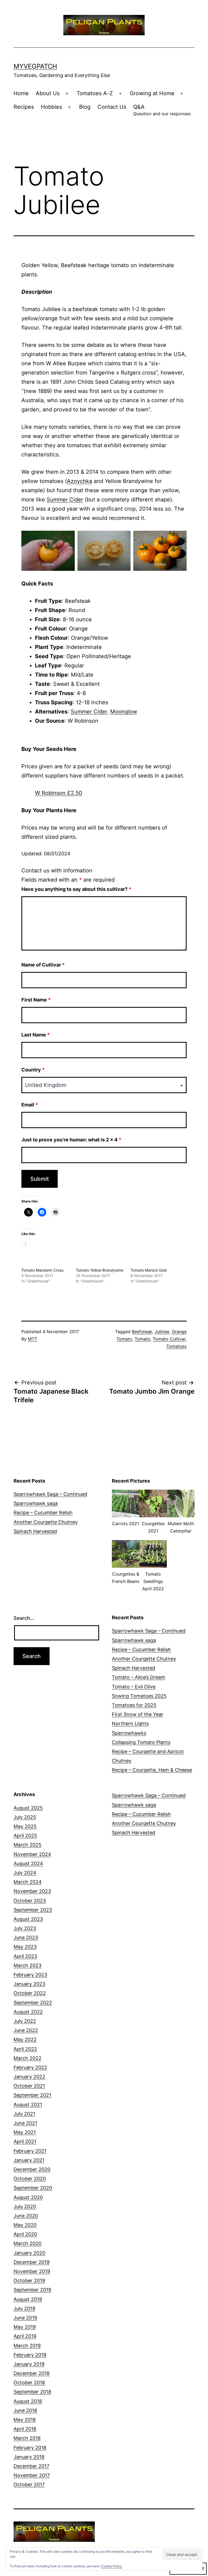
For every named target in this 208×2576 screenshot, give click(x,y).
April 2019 (25, 2336)
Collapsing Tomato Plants (141, 1742)
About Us (48, 93)
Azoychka (79, 481)
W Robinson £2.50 (59, 793)
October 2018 (29, 2383)
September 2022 (33, 2003)
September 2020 (33, 2188)
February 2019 (30, 2355)
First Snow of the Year (138, 1714)
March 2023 (27, 1965)
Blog (85, 107)
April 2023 (25, 1956)
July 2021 (24, 2114)
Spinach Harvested (35, 1531)
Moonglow (124, 712)
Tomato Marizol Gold (149, 1270)
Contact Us (112, 107)
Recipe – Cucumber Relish (43, 1513)
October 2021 (29, 2086)
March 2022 (27, 2058)
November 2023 (32, 1891)
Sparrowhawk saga (36, 1503)
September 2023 (33, 1910)
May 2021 (25, 2132)
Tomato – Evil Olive (134, 1687)
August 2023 (28, 1919)
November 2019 (32, 2271)
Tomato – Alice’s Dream (139, 1677)
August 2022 (28, 2012)
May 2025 (25, 1826)
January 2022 (29, 2077)
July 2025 (25, 1817)
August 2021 (28, 2105)
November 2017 (32, 2475)
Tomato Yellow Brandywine (100, 1270)
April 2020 (25, 2234)
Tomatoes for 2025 (134, 1705)
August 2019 (28, 2299)
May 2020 (25, 2225)
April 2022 (25, 2049)
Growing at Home (152, 93)
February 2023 (30, 1975)
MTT (32, 1339)
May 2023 (25, 1947)
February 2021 (30, 2151)
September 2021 (32, 2095)
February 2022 (30, 2067)
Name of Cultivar (43, 965)
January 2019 (29, 2364)
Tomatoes (176, 1346)
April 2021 (25, 2141)
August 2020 (28, 2197)
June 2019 (25, 2318)
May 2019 (25, 2327)
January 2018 (29, 2457)
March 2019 (27, 2346)
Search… (24, 1618)
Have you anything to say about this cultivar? (76, 889)
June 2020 (26, 2216)
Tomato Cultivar (169, 1339)
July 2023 (25, 1928)
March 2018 (27, 2438)
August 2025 (28, 1808)
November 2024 (32, 1854)
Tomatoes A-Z (95, 93)
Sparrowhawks (129, 1733)
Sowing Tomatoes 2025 (139, 1696)
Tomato (142, 1339)
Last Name (36, 1035)
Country (33, 1070)
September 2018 (32, 2392)
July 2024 (25, 1873)
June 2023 (26, 1937)
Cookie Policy (112, 2566)
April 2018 (25, 2429)
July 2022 (25, 2021)
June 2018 (25, 2410)
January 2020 (29, 2253)
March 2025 (27, 1845)
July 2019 (24, 2308)
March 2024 (28, 1882)
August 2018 (28, 2401)
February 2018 (30, 2448)
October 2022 (30, 1993)
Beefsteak (142, 1332)
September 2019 (32, 2290)
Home (21, 93)
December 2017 (31, 2466)
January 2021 (29, 2160)
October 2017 (29, 2484)
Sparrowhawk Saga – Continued (50, 1494)
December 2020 (32, 2169)
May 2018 (25, 2420)
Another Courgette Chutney (46, 1522)
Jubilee (162, 1332)
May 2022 (25, 2039)
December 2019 (32, 2262)
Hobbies (51, 107)
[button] (126, 1511)
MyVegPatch (35, 66)
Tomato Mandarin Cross (42, 1270)
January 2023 (29, 1984)
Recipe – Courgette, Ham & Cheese (152, 1770)
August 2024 (28, 1863)
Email (30, 1105)
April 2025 (25, 1836)
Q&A (162, 110)
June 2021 (25, 2123)
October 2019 (29, 2281)
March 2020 (27, 2243)
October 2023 (30, 1901)
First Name (36, 1000)
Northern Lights (130, 1724)
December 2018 (32, 2373)
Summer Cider (65, 500)
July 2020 (25, 2207)
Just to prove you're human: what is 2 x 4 (71, 1140)
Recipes (24, 107)
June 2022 (26, 2030)
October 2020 (30, 2179)
